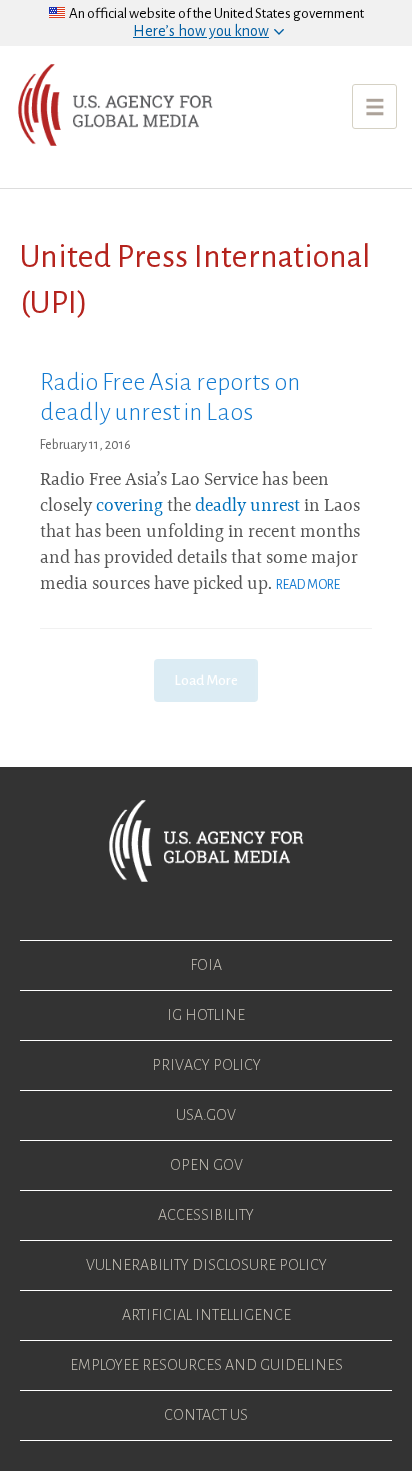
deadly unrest (247, 507)
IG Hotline (206, 1015)
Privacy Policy (206, 1065)
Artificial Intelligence (206, 1315)
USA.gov (206, 1115)
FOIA (206, 965)
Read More (308, 585)
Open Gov (206, 1165)
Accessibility (206, 1215)
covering (129, 507)
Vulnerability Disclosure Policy (206, 1265)
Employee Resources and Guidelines (206, 1365)
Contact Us (206, 1415)
